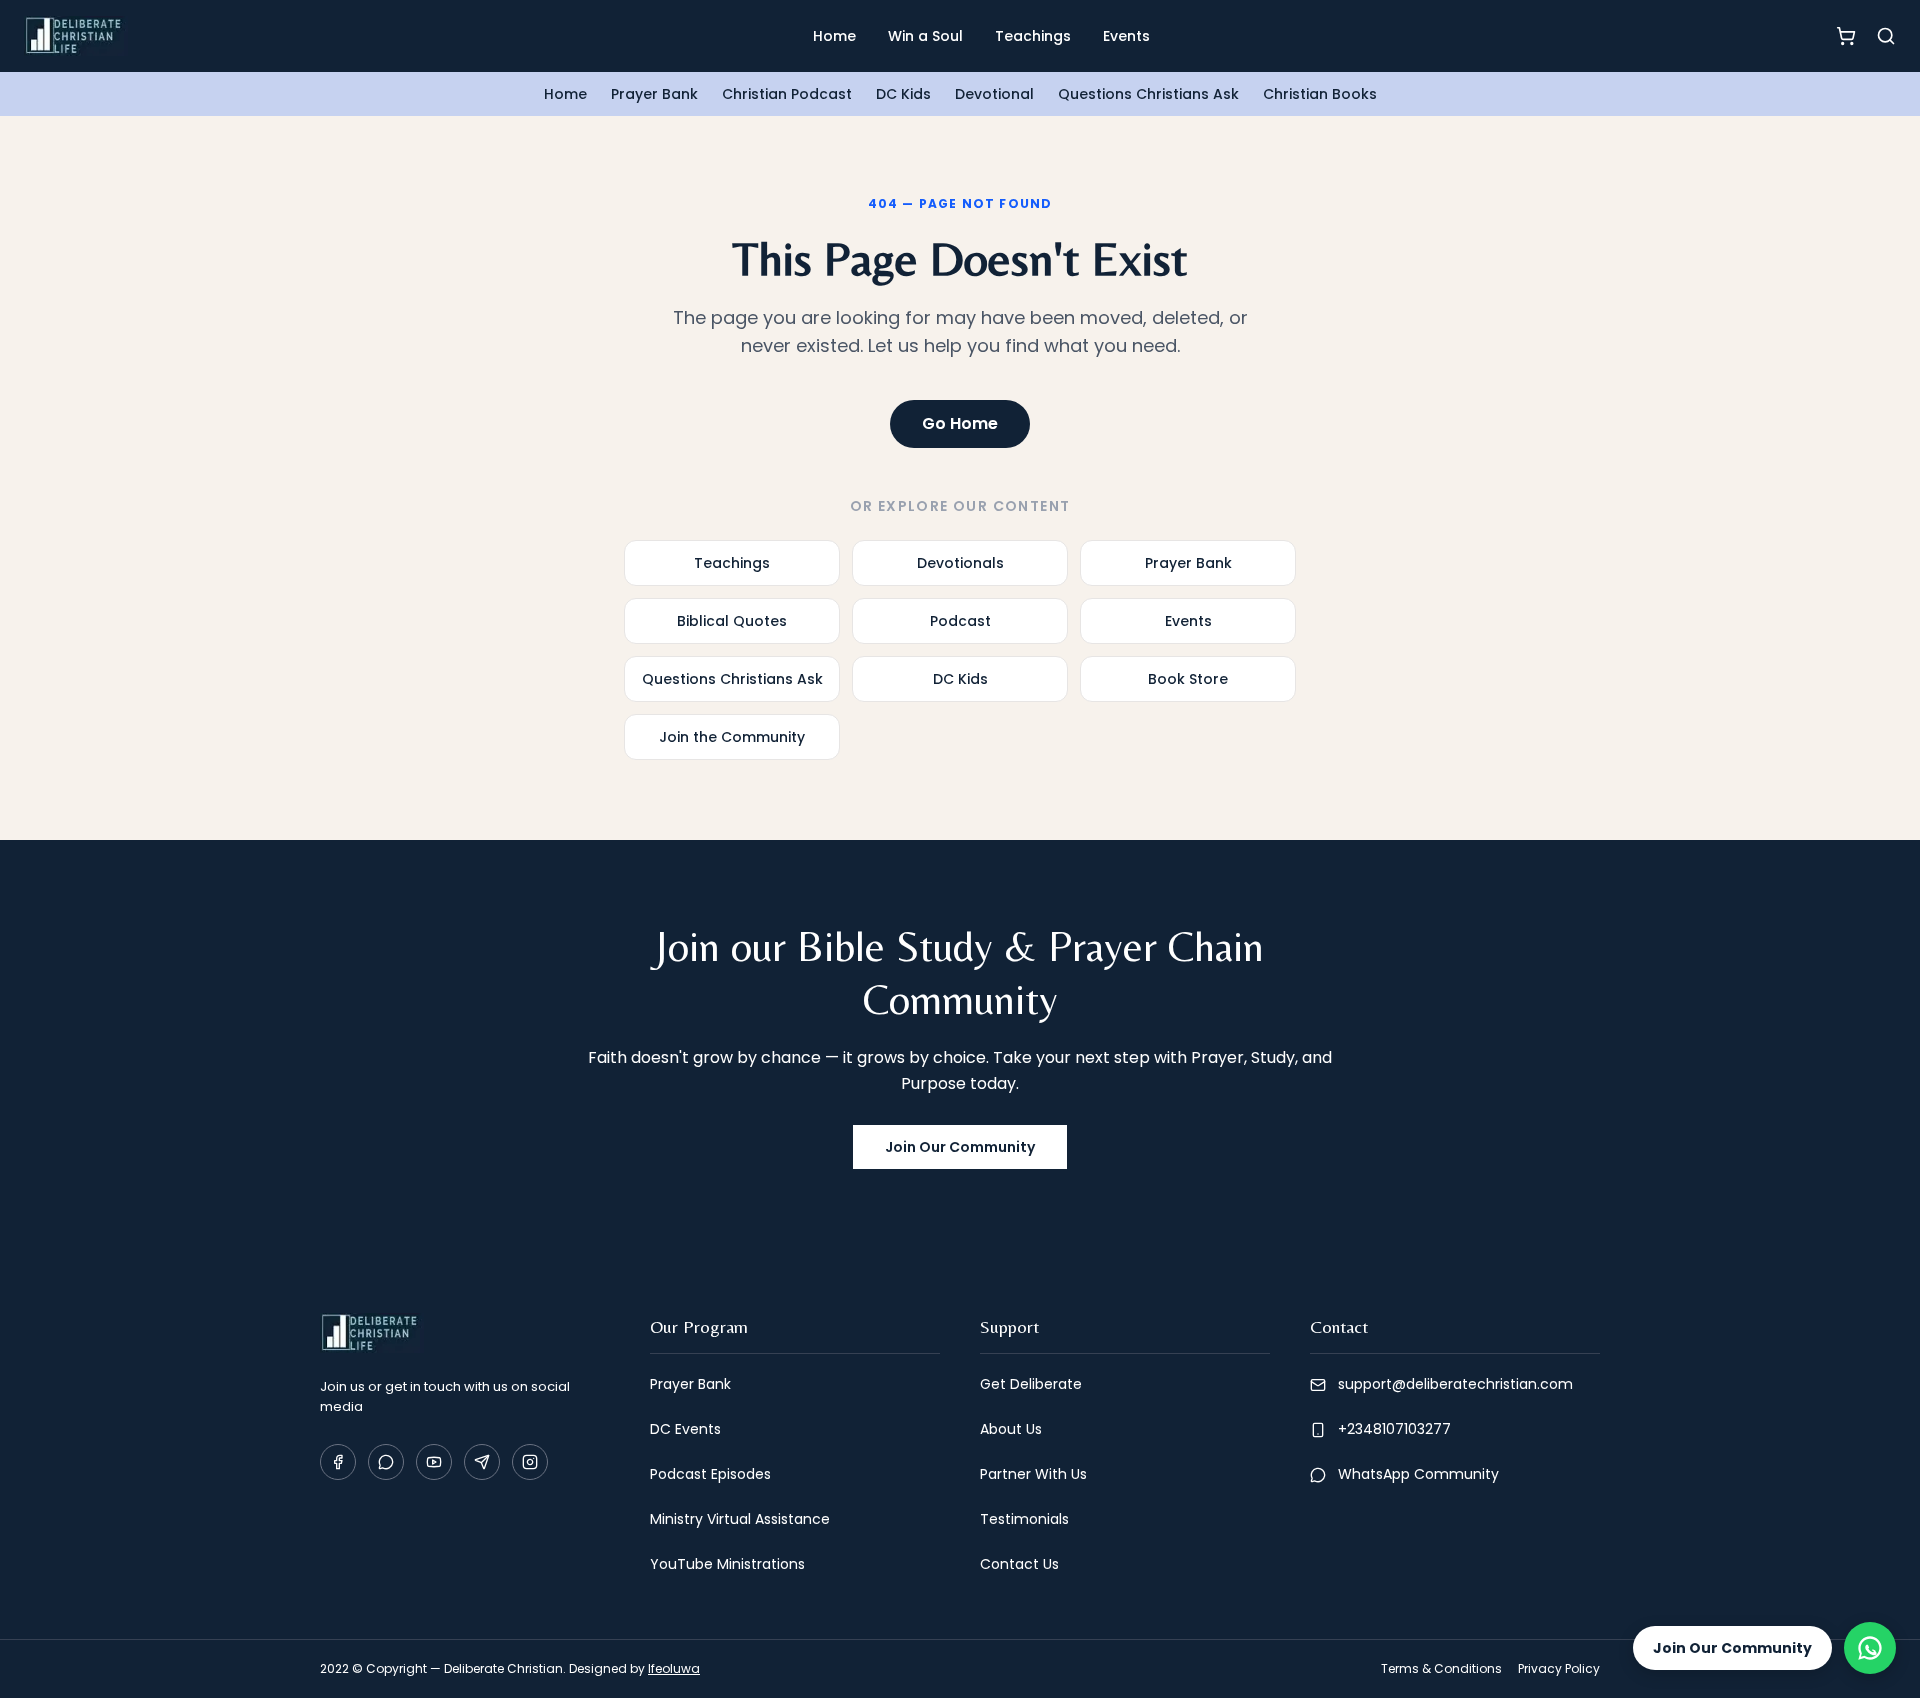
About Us (1011, 1429)
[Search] (1886, 36)
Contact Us (1019, 1564)
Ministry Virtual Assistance (740, 1519)
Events (1126, 36)
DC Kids (903, 94)
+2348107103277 (1394, 1429)
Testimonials (1024, 1519)
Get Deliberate (1031, 1384)
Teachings (1033, 36)
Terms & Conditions (1441, 1668)
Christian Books (1320, 94)
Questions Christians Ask (1148, 94)
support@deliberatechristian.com (1455, 1384)
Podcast (960, 621)
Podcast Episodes (710, 1474)
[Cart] (1846, 36)
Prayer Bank (654, 94)
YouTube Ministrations (727, 1564)
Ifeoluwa (674, 1668)
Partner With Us (1033, 1474)
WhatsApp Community (1418, 1474)
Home (834, 36)
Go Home (960, 423)
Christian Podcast (787, 94)
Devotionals (960, 563)
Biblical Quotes (732, 621)
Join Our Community (960, 1147)
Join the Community (732, 737)
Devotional (994, 94)
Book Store (1188, 679)
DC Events (685, 1429)
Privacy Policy (1559, 1668)
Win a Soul (925, 36)
